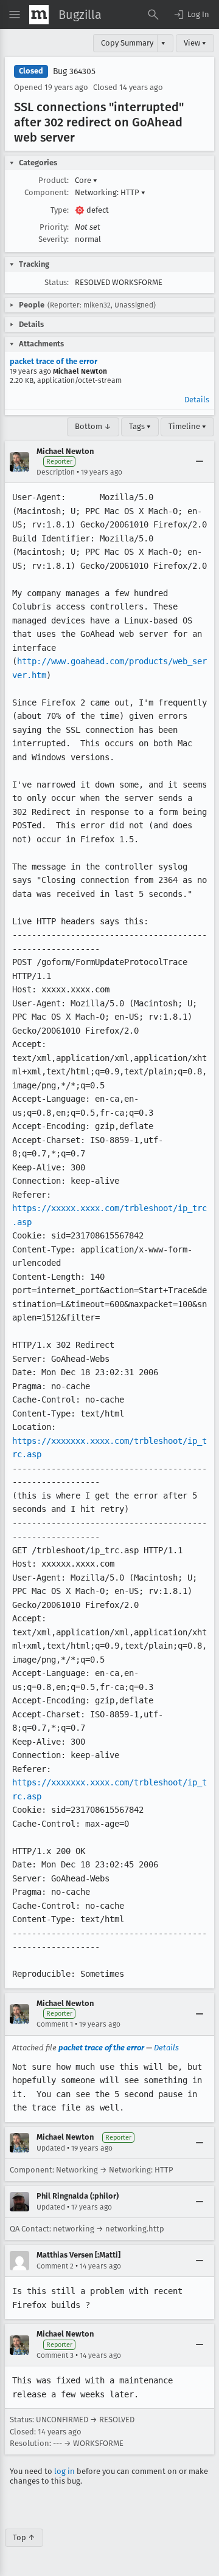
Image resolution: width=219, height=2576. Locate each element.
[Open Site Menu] (15, 15)
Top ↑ (24, 2537)
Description (56, 472)
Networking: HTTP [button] (110, 192)
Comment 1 (55, 2024)
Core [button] (86, 180)
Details (197, 400)
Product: (54, 180)
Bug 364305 (74, 71)
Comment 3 (55, 2355)
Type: (60, 210)
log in (64, 2471)
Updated (51, 2148)
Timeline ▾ (187, 426)
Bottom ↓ (93, 426)
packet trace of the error (54, 361)
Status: (57, 282)
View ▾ (195, 43)
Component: (47, 192)
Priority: (54, 227)
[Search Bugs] (153, 15)
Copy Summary (127, 43)
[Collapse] (200, 462)
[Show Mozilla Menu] (39, 15)
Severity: (54, 239)
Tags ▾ (140, 426)
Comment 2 (55, 2266)
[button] (191, 15)
